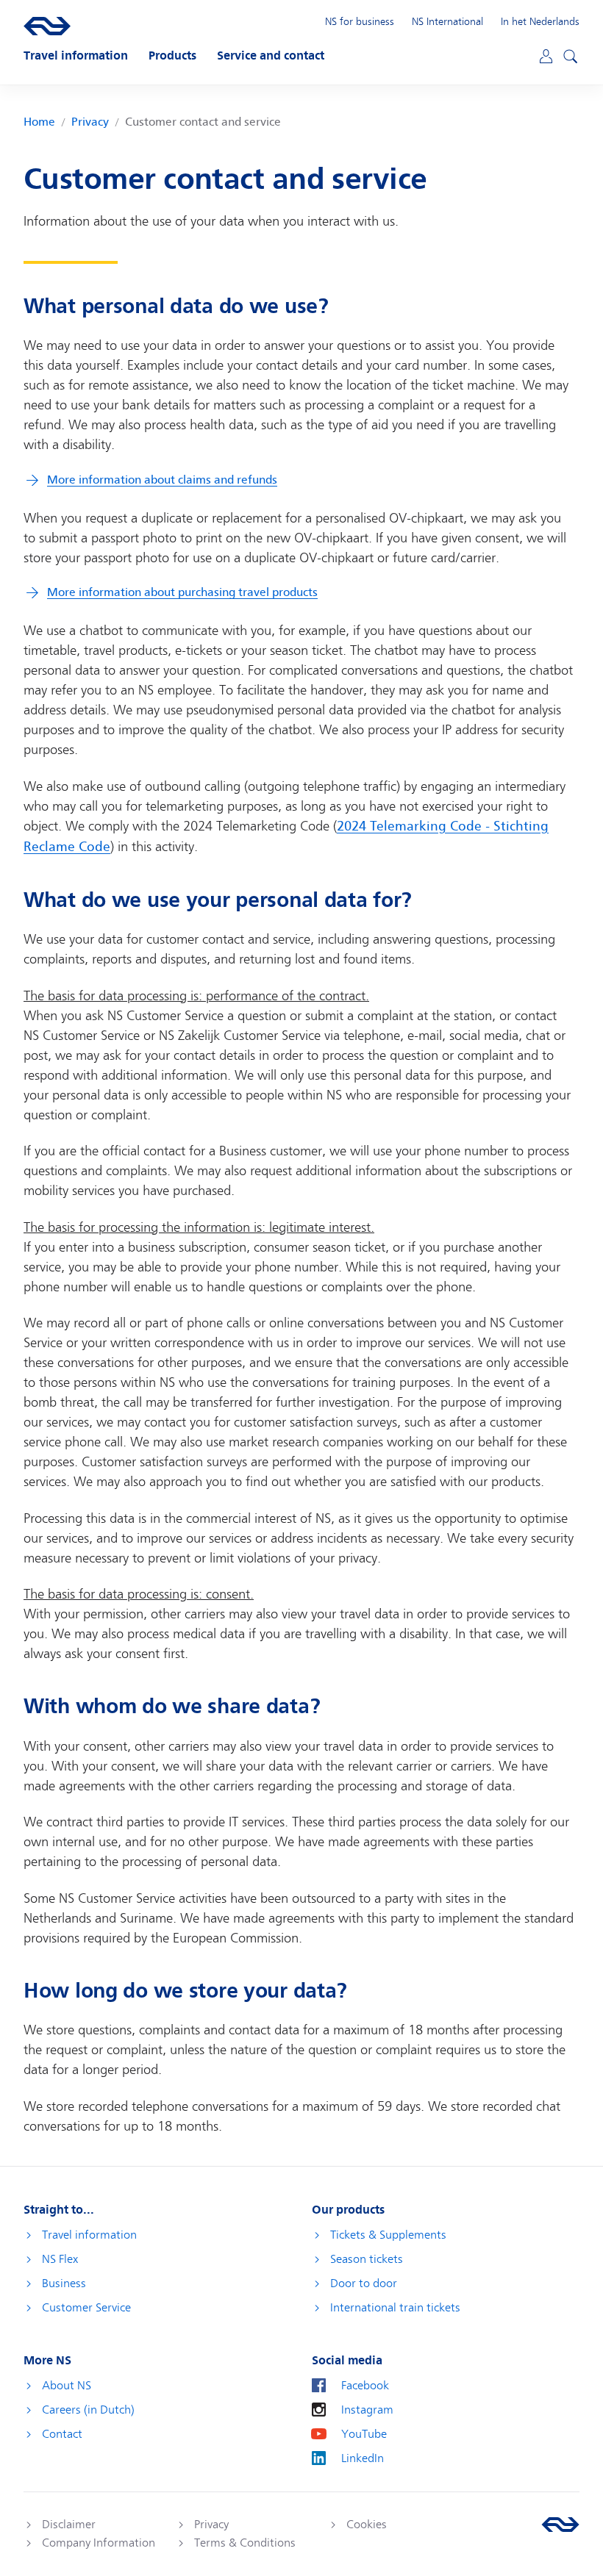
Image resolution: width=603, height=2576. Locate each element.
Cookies (367, 2525)
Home (39, 122)
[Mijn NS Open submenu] (545, 55)
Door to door (364, 2283)
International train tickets (395, 2308)
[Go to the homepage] (560, 2525)
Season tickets (367, 2259)
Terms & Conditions (245, 2543)
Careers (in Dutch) (88, 2410)
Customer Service (86, 2308)
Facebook (365, 2386)
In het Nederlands (540, 21)
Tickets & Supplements (388, 2235)
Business (64, 2283)
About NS (67, 2386)
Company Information (99, 2543)
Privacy (90, 122)
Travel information (89, 2235)
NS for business (360, 21)
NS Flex (60, 2259)
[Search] (568, 54)
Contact (62, 2434)
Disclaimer (69, 2525)
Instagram (367, 2410)
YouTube (364, 2434)
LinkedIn (363, 2458)
